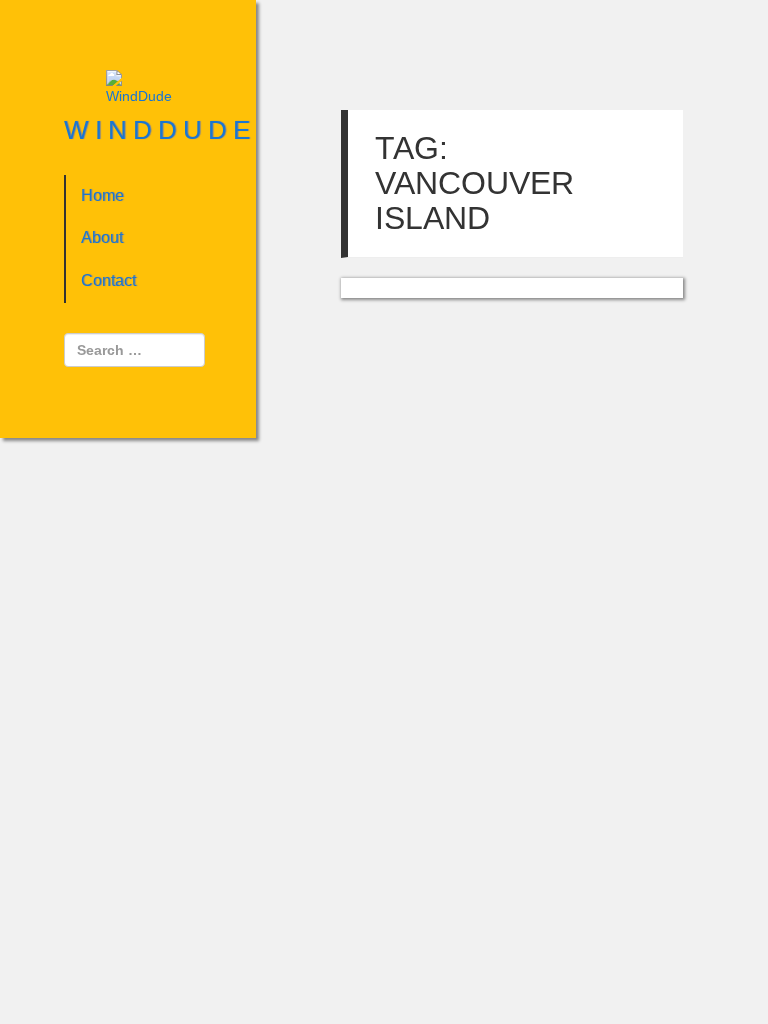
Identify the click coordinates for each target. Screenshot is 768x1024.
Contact (108, 280)
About (102, 237)
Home (102, 195)
